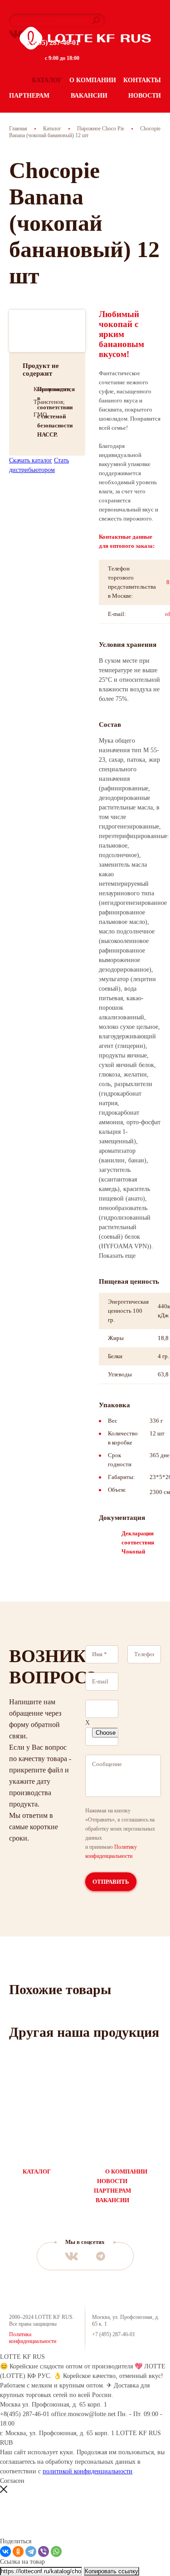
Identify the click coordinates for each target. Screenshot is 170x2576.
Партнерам (29, 96)
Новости (145, 96)
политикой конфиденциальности (87, 2471)
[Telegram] (31, 2551)
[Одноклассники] (18, 2551)
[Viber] (44, 2551)
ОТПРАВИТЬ (111, 1882)
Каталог (47, 80)
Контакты (142, 80)
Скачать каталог (31, 460)
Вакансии (89, 96)
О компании (93, 80)
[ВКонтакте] (5, 2551)
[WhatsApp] (56, 2551)
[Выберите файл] (102, 1709)
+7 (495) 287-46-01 (51, 42)
